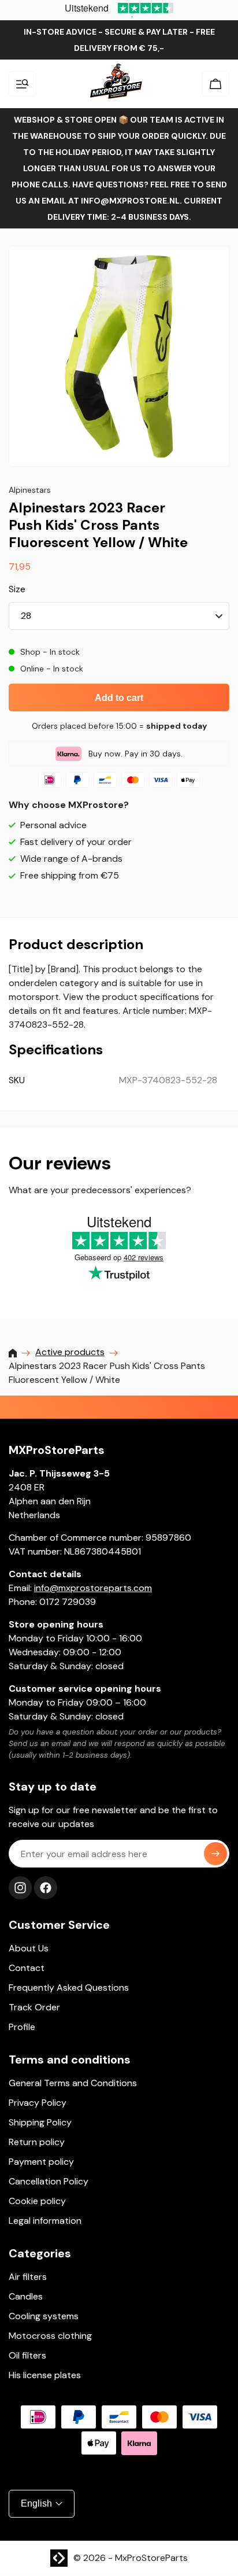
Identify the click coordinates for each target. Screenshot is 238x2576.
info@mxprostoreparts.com (93, 1588)
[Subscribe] (215, 1854)
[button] (23, 84)
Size (17, 589)
